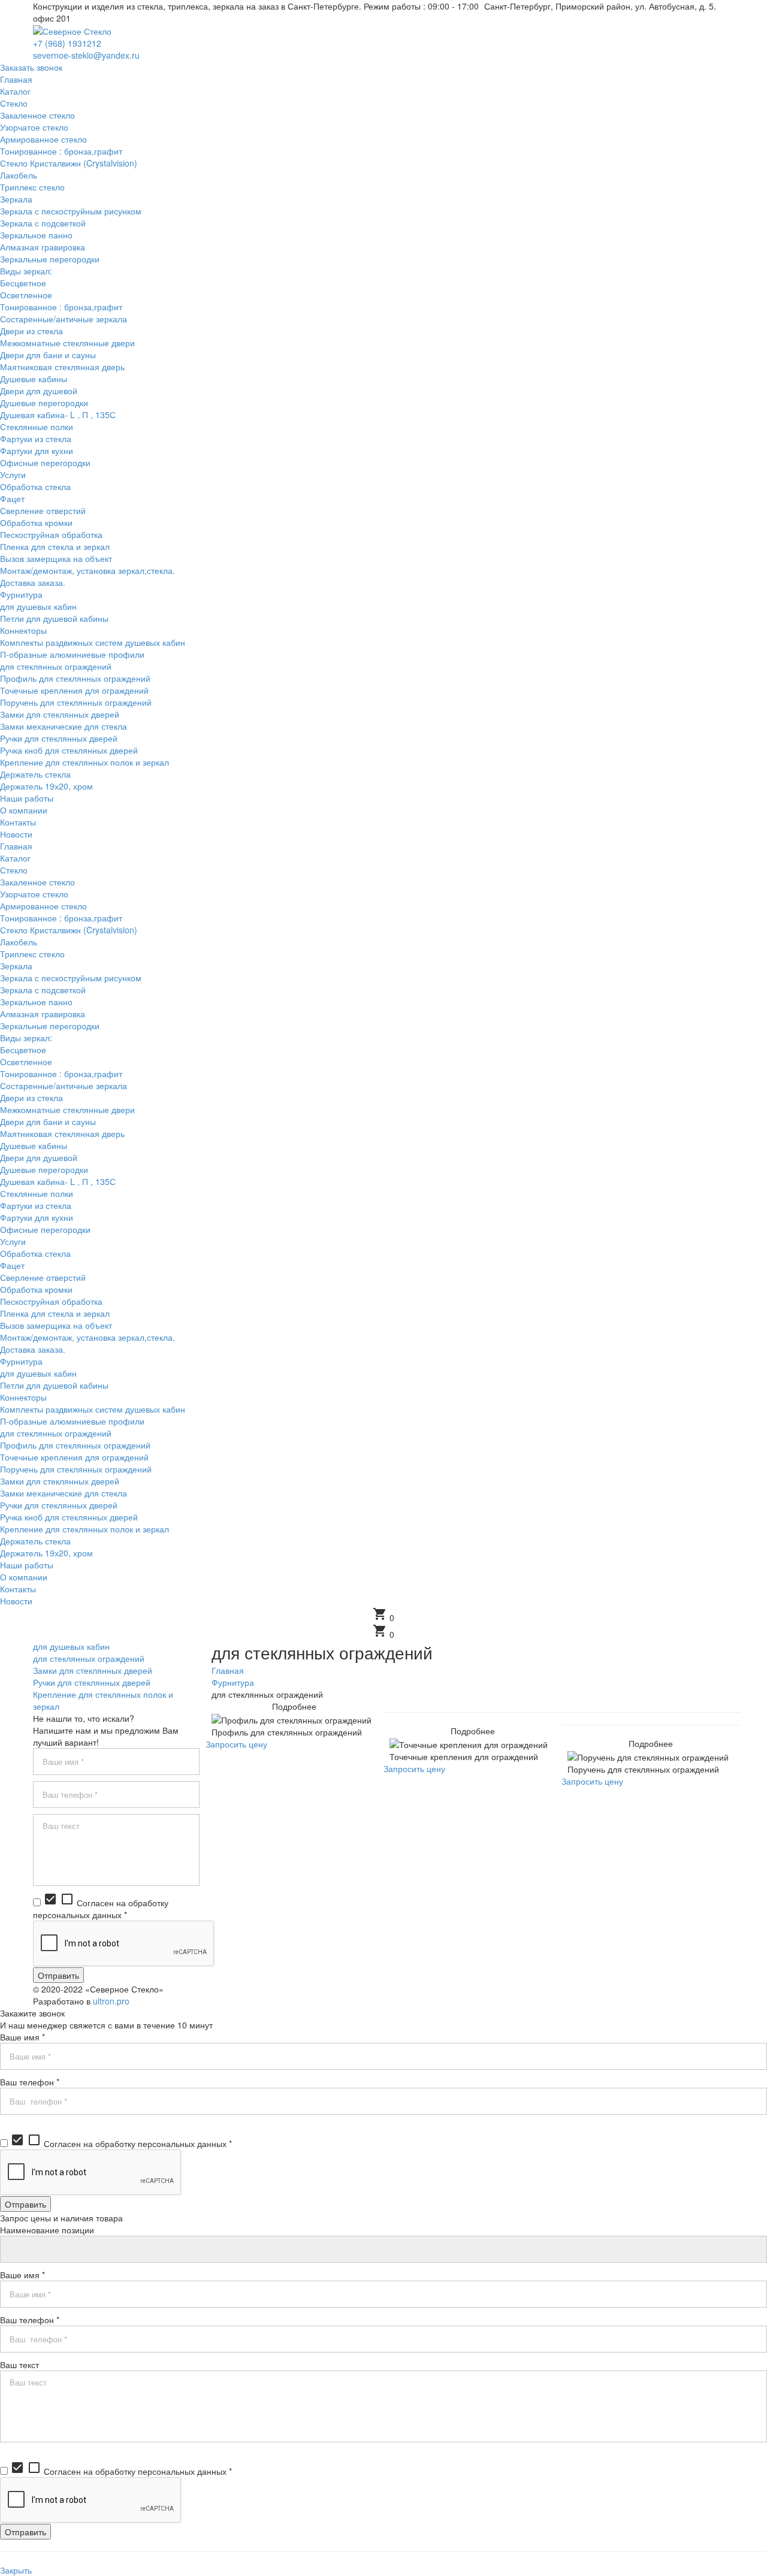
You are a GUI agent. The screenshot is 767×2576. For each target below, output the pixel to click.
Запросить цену (236, 1744)
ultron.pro (111, 2001)
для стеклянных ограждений (89, 1658)
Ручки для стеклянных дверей (92, 1682)
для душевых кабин (71, 1646)
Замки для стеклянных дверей (93, 1670)
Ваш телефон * (30, 2082)
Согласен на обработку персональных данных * (101, 1909)
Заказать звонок (31, 67)
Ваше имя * (22, 2037)
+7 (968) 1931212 (67, 43)
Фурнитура (233, 1682)
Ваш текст (19, 2365)
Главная (228, 1670)
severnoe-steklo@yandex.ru (86, 55)
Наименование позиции (47, 2230)
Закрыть (16, 2570)
